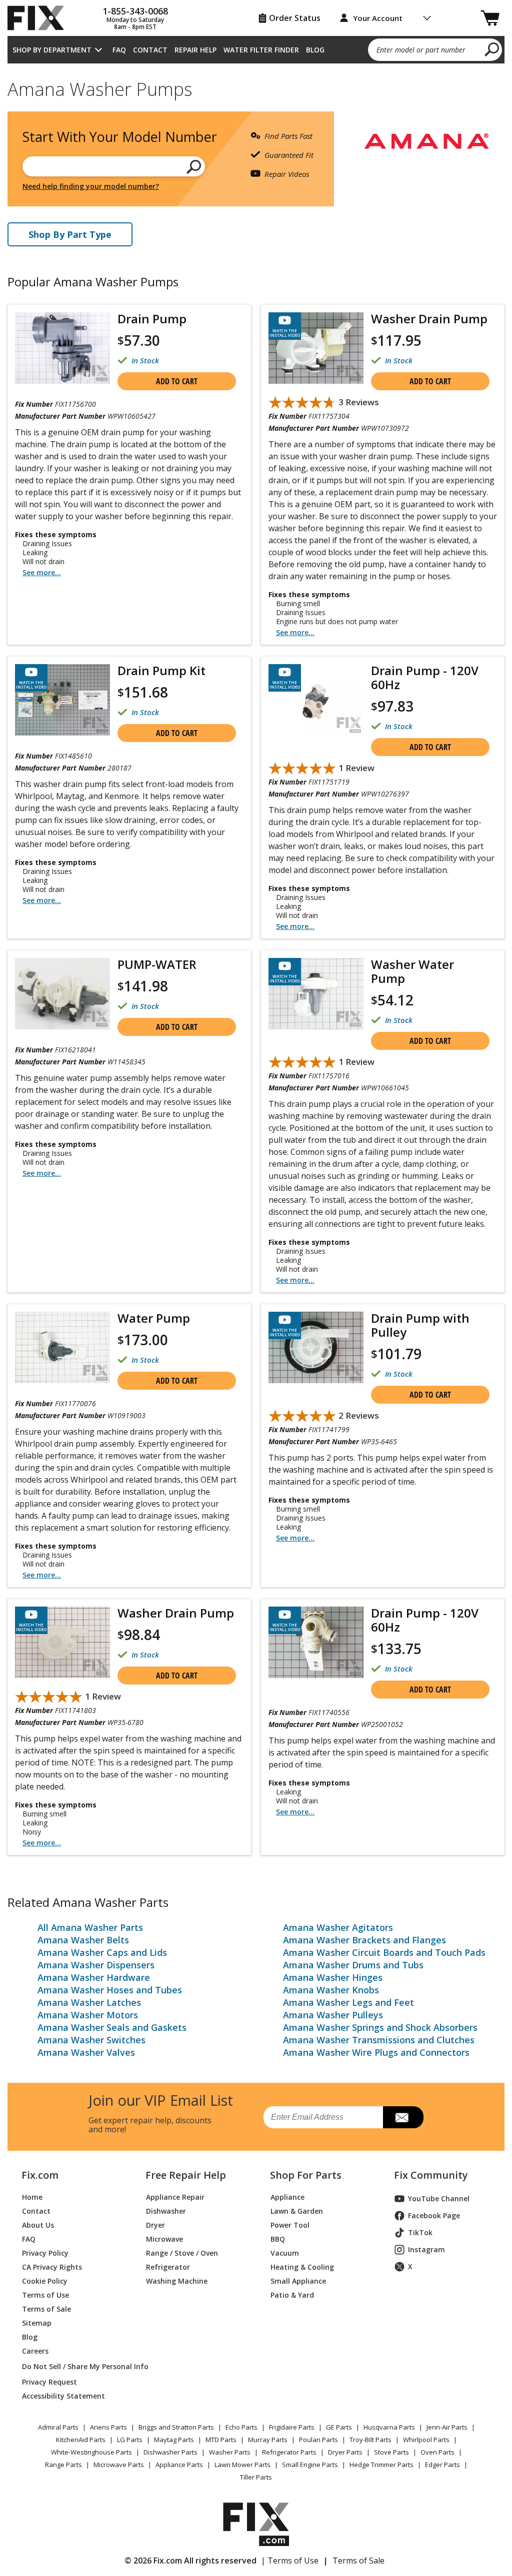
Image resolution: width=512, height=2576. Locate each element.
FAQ (119, 50)
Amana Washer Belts (83, 1940)
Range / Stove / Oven (182, 2253)
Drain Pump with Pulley (420, 1325)
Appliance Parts (179, 2465)
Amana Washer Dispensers (96, 1965)
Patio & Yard (292, 2295)
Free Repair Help (186, 2175)
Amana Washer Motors (88, 2015)
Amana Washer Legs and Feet (348, 2002)
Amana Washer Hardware (94, 1977)
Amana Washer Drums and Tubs (353, 1965)
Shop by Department (52, 50)
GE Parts (339, 2427)
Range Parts (63, 2465)
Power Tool (290, 2225)
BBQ (278, 2239)
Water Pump (154, 1318)
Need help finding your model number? (91, 186)
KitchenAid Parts (81, 2440)
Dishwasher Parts (170, 2452)
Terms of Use (45, 2295)
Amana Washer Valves (86, 2052)
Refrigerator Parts (289, 2452)
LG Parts (130, 2440)
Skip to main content (256, 18)
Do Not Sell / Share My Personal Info (72, 2366)
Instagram (426, 2249)
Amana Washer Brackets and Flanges (364, 1940)
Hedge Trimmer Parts (381, 2465)
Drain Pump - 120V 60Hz (425, 677)
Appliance (287, 2197)
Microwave (164, 2239)
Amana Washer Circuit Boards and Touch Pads (384, 1952)
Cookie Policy (45, 2281)
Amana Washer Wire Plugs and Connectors (376, 2052)
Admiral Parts (58, 2427)
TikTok (420, 2232)
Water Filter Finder (261, 50)
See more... (42, 572)
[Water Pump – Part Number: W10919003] (62, 1347)
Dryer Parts (345, 2452)
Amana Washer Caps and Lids (102, 1952)
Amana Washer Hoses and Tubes (110, 1990)
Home (32, 2197)
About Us (38, 2225)
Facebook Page (434, 2215)
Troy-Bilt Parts (370, 2440)
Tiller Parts (256, 2477)
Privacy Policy (45, 2253)
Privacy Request (49, 2382)
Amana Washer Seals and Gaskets (112, 2027)
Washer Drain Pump (429, 319)
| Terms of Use (290, 2561)
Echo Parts (241, 2427)
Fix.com (40, 2175)
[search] (492, 49)
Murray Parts (268, 2440)
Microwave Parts (119, 2465)
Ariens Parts (108, 2427)
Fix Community (431, 2175)
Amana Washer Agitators (338, 1927)
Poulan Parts (318, 2440)
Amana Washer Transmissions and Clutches (379, 2040)
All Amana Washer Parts (90, 1927)
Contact (150, 50)
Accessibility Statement (63, 2396)
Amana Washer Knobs (331, 1990)
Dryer (155, 2225)
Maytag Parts (174, 2440)
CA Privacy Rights (52, 2267)
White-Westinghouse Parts (91, 2452)
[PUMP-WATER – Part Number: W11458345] (62, 994)
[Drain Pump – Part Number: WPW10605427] (62, 348)
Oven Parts (437, 2452)
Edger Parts (442, 2465)
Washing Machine (177, 2281)
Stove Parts (391, 2452)
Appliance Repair (175, 2197)
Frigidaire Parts (292, 2427)
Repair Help (195, 50)
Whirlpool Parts (426, 2440)
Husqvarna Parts (389, 2427)
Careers (35, 2351)
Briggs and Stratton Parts (176, 2427)
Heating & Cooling (302, 2267)
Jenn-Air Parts (447, 2427)
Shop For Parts (306, 2175)
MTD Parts (221, 2440)
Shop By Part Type (70, 234)
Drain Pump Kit (161, 670)
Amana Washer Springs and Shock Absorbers (380, 2027)
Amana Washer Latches (89, 2002)
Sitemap (37, 2323)
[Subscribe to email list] (403, 2117)
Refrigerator (168, 2267)
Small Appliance (298, 2281)
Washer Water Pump (412, 971)
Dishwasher (166, 2211)
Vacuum (285, 2253)
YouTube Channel (439, 2198)
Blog (315, 50)
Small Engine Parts (310, 2465)
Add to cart (177, 381)
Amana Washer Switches (91, 2040)
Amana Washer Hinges (333, 1977)
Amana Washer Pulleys (333, 2015)
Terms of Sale (46, 2309)
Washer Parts (230, 2452)
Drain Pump (152, 319)
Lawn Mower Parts (242, 2465)
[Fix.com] (40, 18)
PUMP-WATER (157, 964)
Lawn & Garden (297, 2211)
